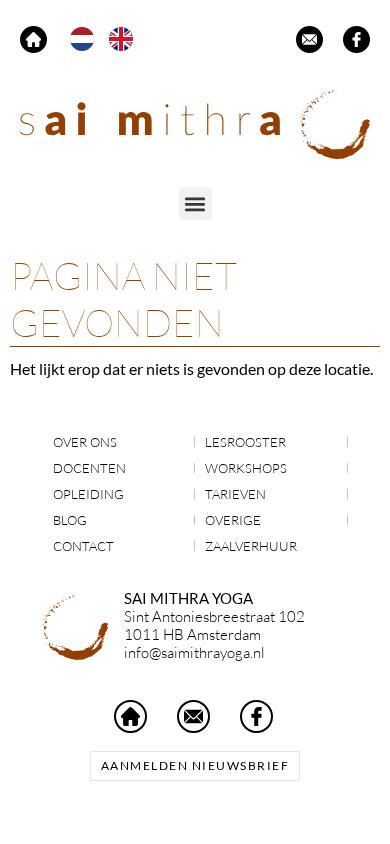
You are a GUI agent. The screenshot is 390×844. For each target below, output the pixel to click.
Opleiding (88, 494)
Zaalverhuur (251, 546)
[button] (195, 203)
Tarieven (235, 494)
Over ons (85, 442)
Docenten (89, 468)
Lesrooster (245, 442)
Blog (70, 520)
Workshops (246, 468)
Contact (83, 546)
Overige (233, 520)
